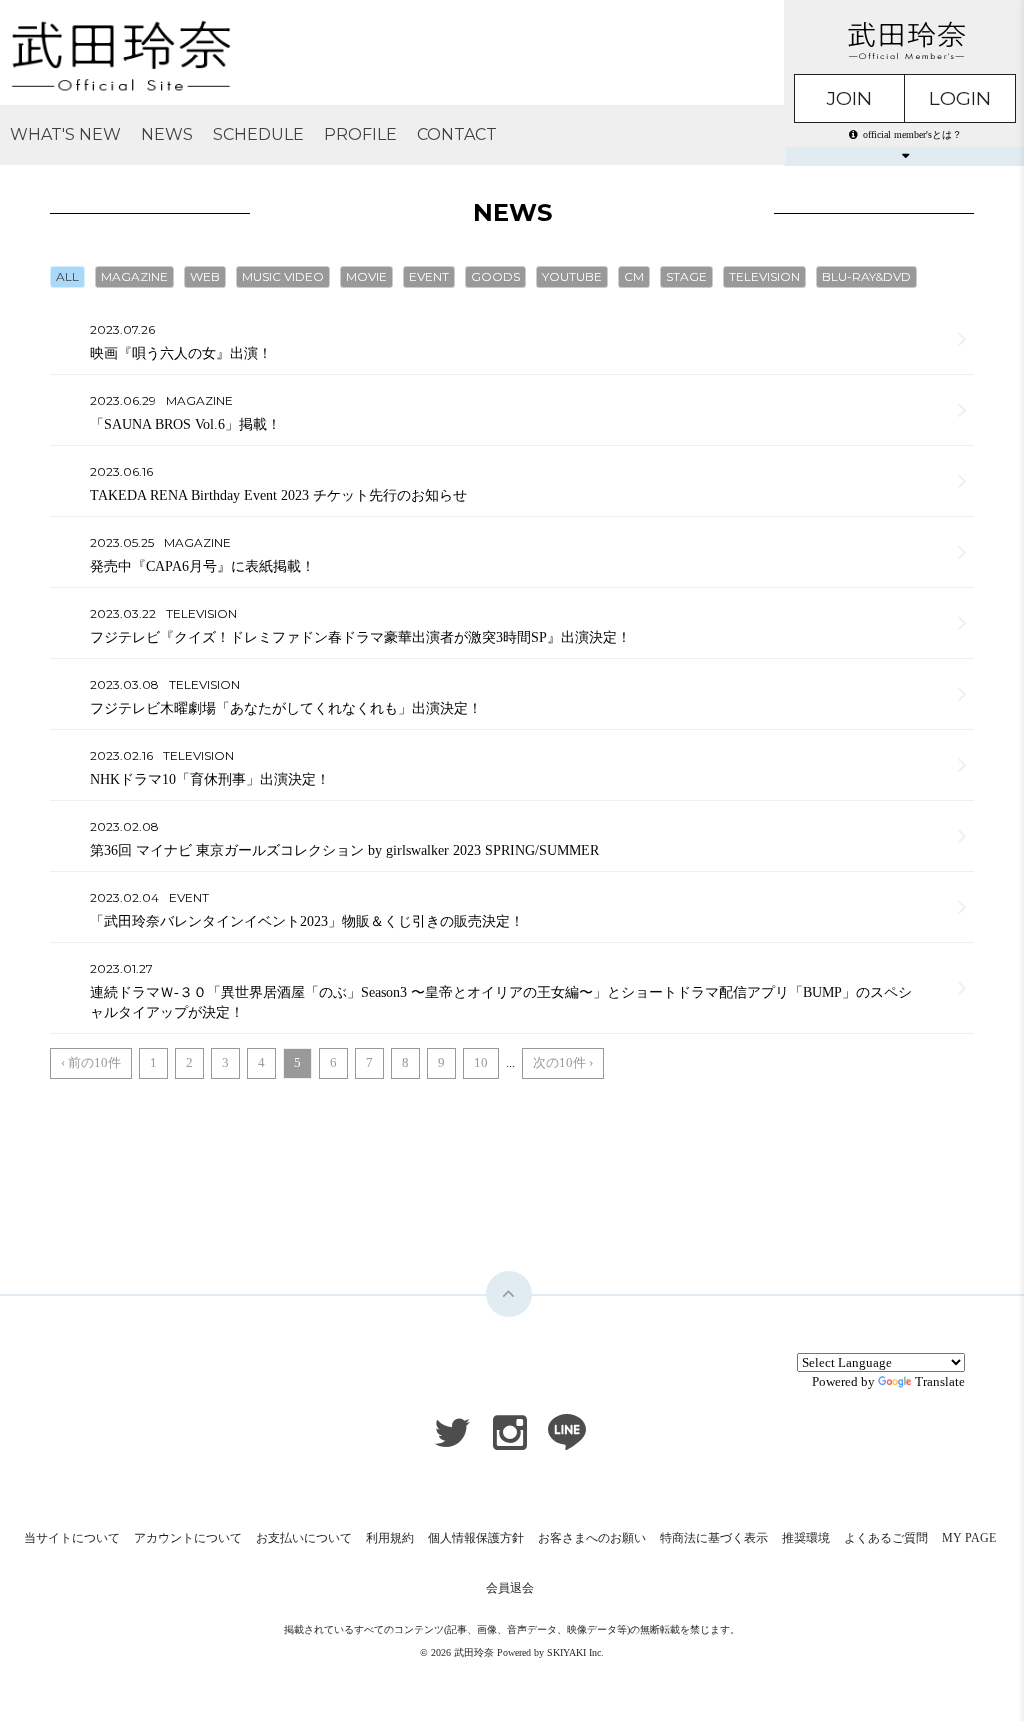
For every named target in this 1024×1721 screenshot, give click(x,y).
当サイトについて (72, 1538)
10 (481, 1062)
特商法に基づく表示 (714, 1538)
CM (634, 276)
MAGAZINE (134, 276)
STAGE (686, 276)
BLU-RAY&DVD (866, 276)
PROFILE (360, 134)
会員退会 (510, 1588)
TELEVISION (764, 276)
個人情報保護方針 (476, 1538)
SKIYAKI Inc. (575, 1652)
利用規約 (390, 1538)
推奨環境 (806, 1538)
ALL (67, 276)
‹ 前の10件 (91, 1062)
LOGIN (960, 98)
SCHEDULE (258, 134)
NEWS (167, 134)
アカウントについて (188, 1538)
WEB (205, 276)
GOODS (495, 276)
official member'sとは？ (912, 134)
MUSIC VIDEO (283, 276)
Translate (940, 1381)
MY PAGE (969, 1538)
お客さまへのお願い (592, 1538)
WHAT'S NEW (65, 134)
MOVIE (366, 276)
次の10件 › (563, 1062)
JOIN (849, 98)
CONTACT (457, 134)
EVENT (429, 276)
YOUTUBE (572, 276)
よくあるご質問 (886, 1538)
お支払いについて (304, 1538)
